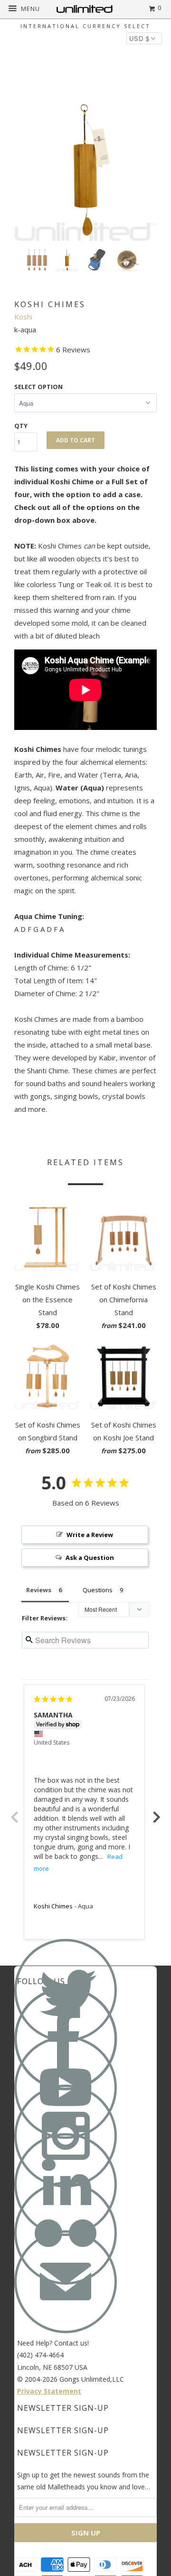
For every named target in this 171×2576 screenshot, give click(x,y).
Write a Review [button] (90, 1535)
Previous (14, 1812)
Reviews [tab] (39, 1590)
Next (157, 1812)
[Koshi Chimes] (85, 170)
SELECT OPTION (38, 387)
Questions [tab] (98, 1590)
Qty (21, 426)
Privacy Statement (49, 2391)
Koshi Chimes (53, 1906)
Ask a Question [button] (90, 1558)
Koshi (23, 317)
